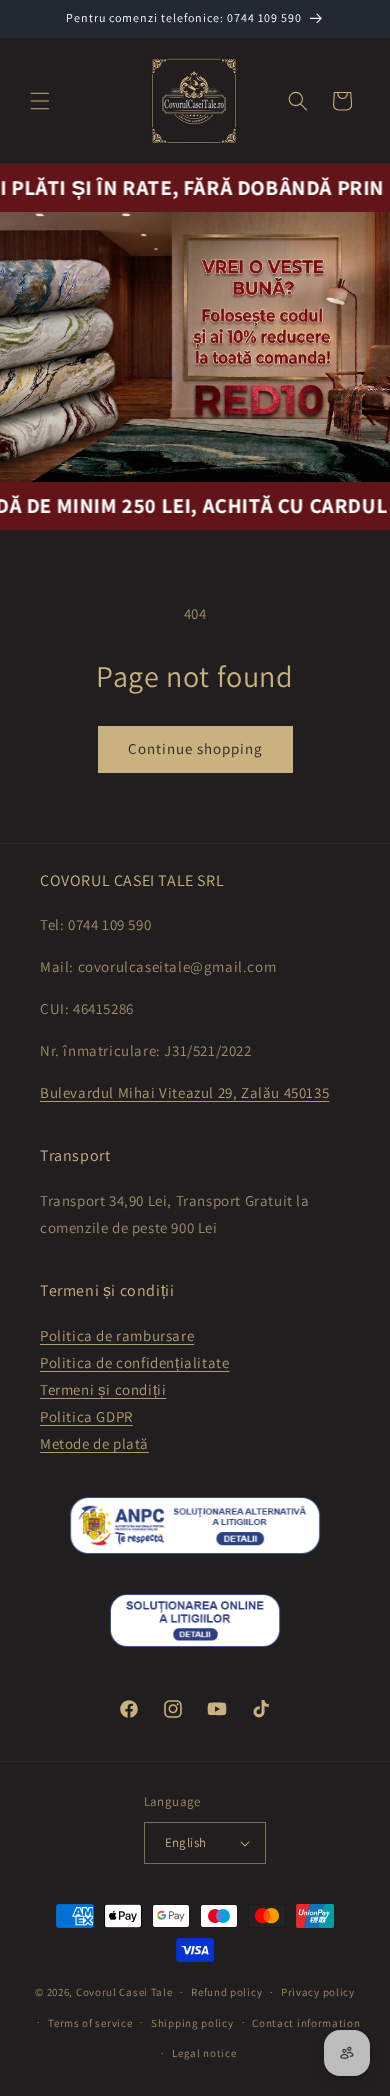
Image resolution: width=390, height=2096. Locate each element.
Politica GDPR (86, 1416)
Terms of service (90, 2023)
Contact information (306, 2023)
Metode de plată (94, 1443)
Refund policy (226, 1992)
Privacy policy (318, 1992)
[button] (40, 101)
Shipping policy (192, 2023)
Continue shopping (195, 748)
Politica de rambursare (117, 1335)
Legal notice (204, 2053)
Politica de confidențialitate (134, 1362)
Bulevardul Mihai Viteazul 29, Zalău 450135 (184, 1092)
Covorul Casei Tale (124, 1992)
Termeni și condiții (103, 1389)
